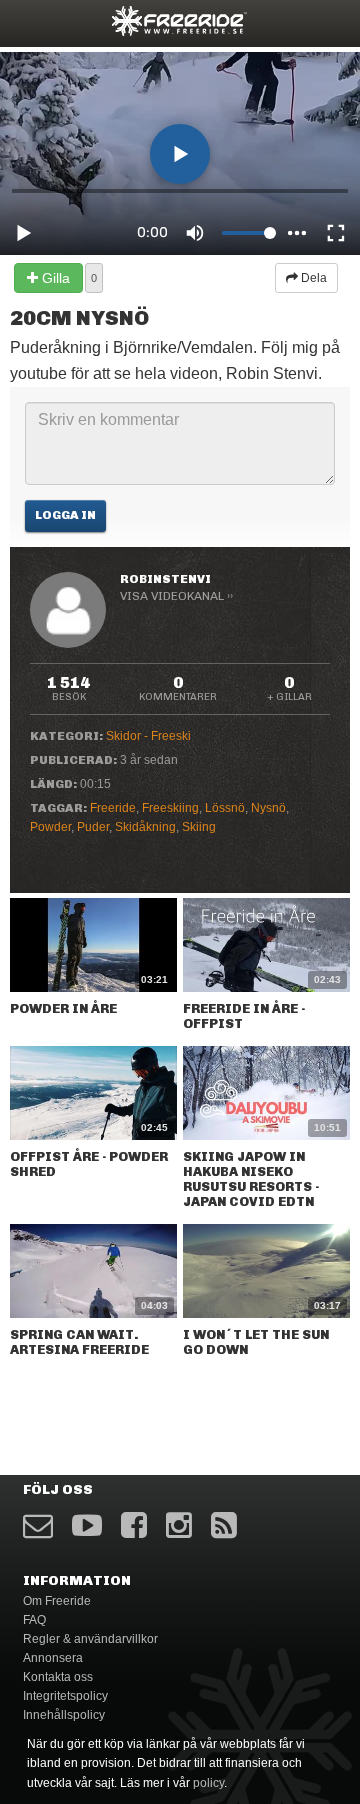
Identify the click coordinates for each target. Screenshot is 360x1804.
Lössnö (225, 808)
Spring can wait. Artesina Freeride (79, 1342)
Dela (312, 278)
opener (28, 20)
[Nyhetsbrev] (38, 1525)
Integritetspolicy (65, 1696)
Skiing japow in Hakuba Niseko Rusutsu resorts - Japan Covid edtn (251, 1179)
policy (208, 1783)
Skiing (199, 827)
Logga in (65, 515)
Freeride (113, 808)
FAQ (34, 1620)
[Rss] (224, 1525)
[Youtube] (87, 1525)
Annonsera (53, 1658)
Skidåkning (145, 827)
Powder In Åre (63, 1008)
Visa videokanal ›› (176, 596)
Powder (50, 827)
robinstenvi (165, 579)
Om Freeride (57, 1601)
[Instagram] (179, 1525)
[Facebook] (134, 1525)
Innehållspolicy (64, 1715)
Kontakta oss (58, 1677)
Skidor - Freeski (148, 736)
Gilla (54, 278)
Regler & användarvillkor (90, 1639)
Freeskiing (170, 808)
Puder (93, 827)
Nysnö (268, 808)
